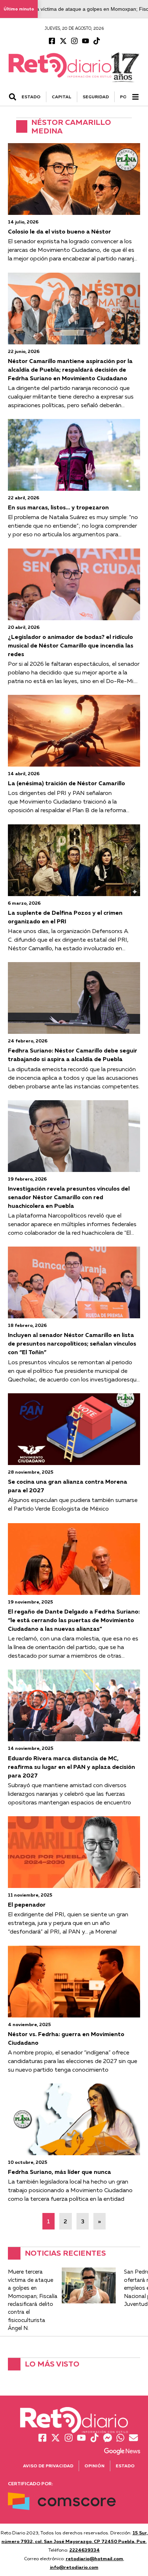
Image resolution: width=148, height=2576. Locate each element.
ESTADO (31, 97)
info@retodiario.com (74, 2567)
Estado (125, 2466)
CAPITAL (62, 97)
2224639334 (85, 2550)
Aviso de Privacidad (48, 2466)
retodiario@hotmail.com (94, 2558)
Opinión (94, 2466)
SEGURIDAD (96, 97)
